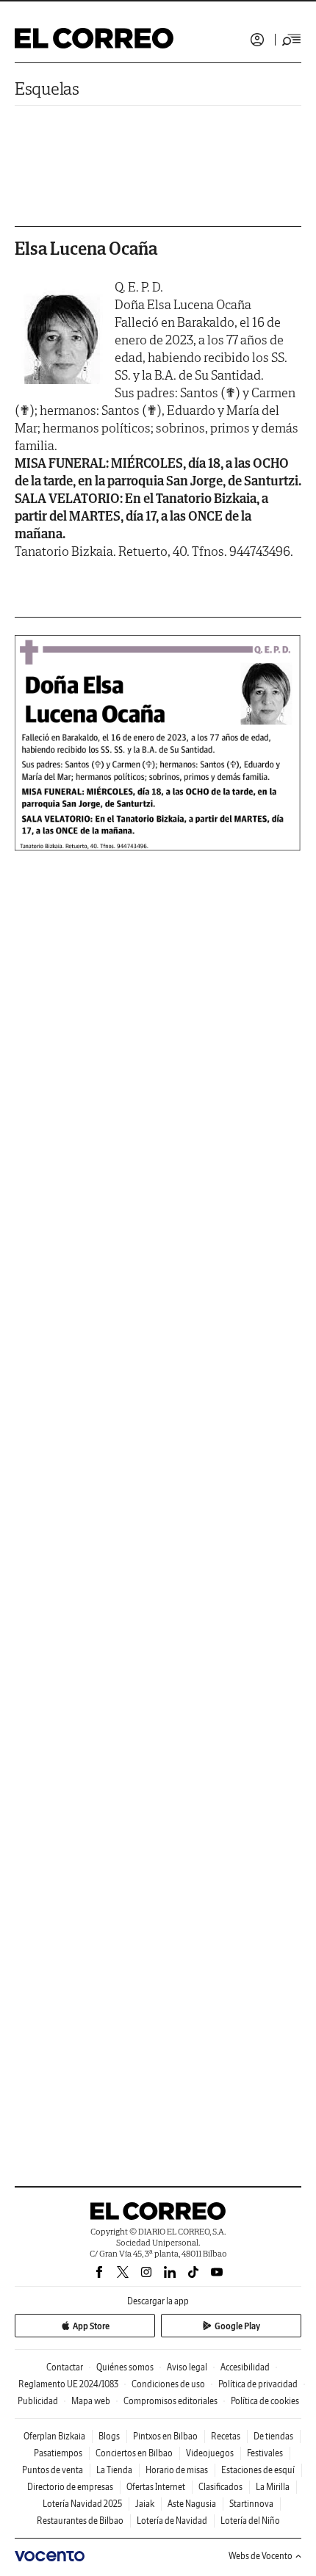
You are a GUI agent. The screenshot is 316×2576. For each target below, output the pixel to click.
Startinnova (251, 2504)
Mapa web (91, 2401)
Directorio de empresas (70, 2487)
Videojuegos (210, 2453)
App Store (91, 2326)
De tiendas (273, 2436)
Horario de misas (177, 2470)
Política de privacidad (258, 2384)
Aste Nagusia (192, 2504)
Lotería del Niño (250, 2521)
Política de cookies (265, 2401)
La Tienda (114, 2470)
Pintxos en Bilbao (165, 2436)
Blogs (109, 2436)
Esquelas (47, 88)
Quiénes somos (125, 2367)
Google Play (237, 2326)
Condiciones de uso (168, 2384)
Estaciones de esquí (258, 2470)
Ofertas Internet (156, 2487)
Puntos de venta (53, 2470)
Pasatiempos (58, 2453)
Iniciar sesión (257, 40)
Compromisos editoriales (170, 2401)
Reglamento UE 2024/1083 (68, 2384)
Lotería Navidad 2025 (82, 2504)
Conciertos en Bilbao (134, 2453)
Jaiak (145, 2504)
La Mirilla (273, 2487)
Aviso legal (187, 2367)
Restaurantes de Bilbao (80, 2521)
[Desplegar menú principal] (292, 40)
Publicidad (38, 2401)
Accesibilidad (245, 2367)
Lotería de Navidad (172, 2521)
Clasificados (220, 2487)
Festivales (265, 2453)
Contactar (65, 2367)
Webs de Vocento (261, 2556)
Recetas (226, 2436)
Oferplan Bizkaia (54, 2436)
